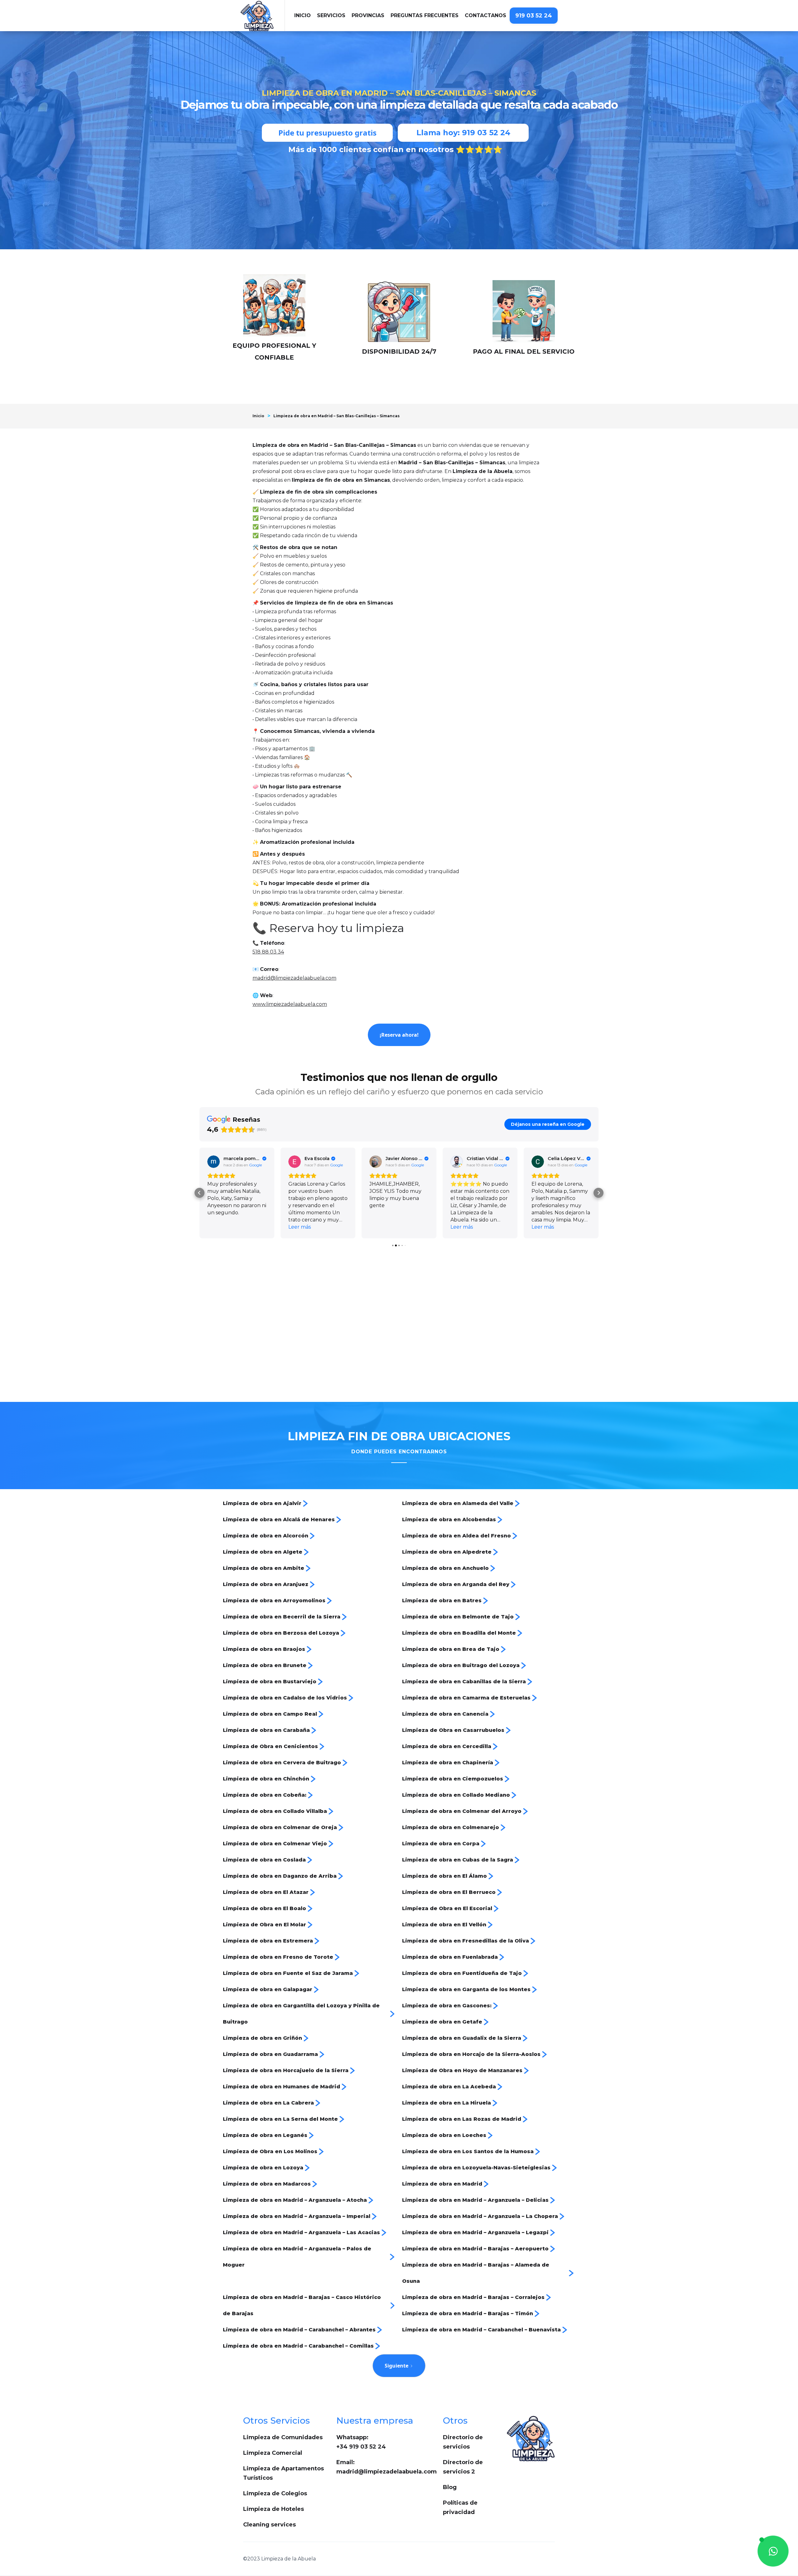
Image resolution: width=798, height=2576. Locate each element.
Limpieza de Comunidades (283, 2437)
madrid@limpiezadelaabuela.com (294, 978)
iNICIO (303, 15)
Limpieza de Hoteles (274, 2509)
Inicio (258, 416)
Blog (450, 2487)
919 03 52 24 (534, 16)
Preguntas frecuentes (425, 15)
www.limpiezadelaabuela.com (290, 1004)
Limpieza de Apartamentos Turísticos (284, 2473)
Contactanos (486, 15)
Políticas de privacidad (460, 2507)
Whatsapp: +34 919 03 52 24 (361, 2442)
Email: (387, 2467)
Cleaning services (269, 2525)
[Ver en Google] (214, 1162)
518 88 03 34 (268, 952)
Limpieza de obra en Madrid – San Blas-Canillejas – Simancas (337, 416)
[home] (263, 16)
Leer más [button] (219, 1227)
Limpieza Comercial (273, 2453)
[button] (331, 16)
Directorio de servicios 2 (463, 2467)
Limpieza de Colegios (275, 2493)
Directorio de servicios (463, 2442)
